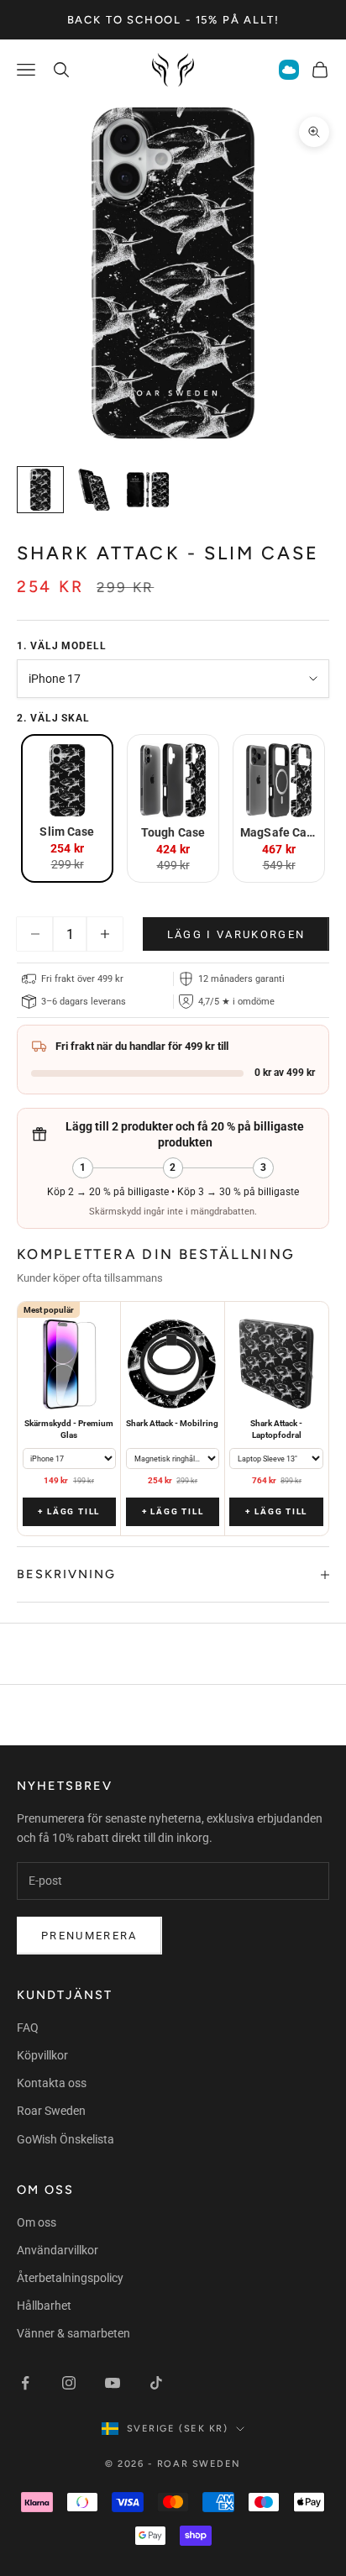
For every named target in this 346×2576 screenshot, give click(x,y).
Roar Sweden (51, 2111)
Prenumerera (89, 1936)
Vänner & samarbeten (73, 2333)
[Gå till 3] (148, 490)
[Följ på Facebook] (25, 2383)
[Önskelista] (289, 70)
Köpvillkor (42, 2055)
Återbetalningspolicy (70, 2278)
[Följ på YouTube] (113, 2383)
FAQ (28, 2028)
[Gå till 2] (94, 490)
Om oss (37, 2222)
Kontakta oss (52, 2083)
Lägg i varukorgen (236, 934)
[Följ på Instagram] (69, 2383)
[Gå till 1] (40, 490)
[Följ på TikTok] (156, 2383)
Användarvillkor (58, 2250)
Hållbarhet (44, 2306)
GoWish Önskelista (66, 2139)
